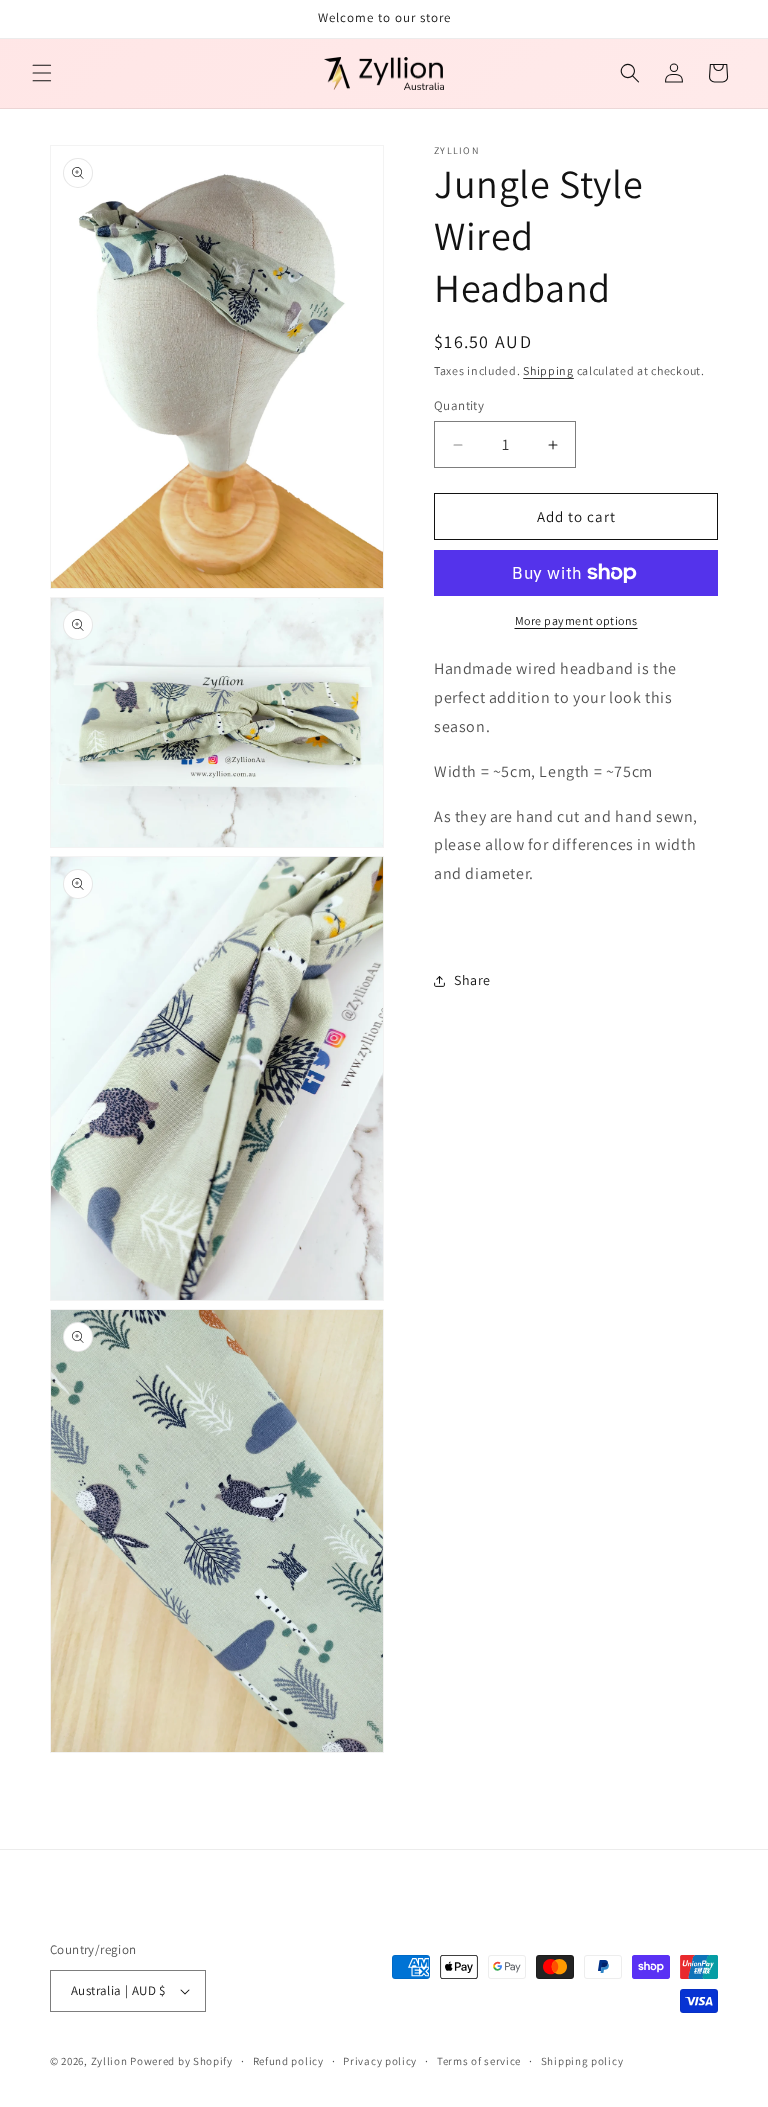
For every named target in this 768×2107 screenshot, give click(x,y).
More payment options (576, 620)
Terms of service (479, 2061)
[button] (42, 73)
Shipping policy (582, 2061)
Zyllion (109, 2061)
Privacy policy (380, 2061)
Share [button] (472, 980)
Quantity (459, 405)
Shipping (548, 370)
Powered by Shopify (181, 2061)
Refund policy (288, 2061)
